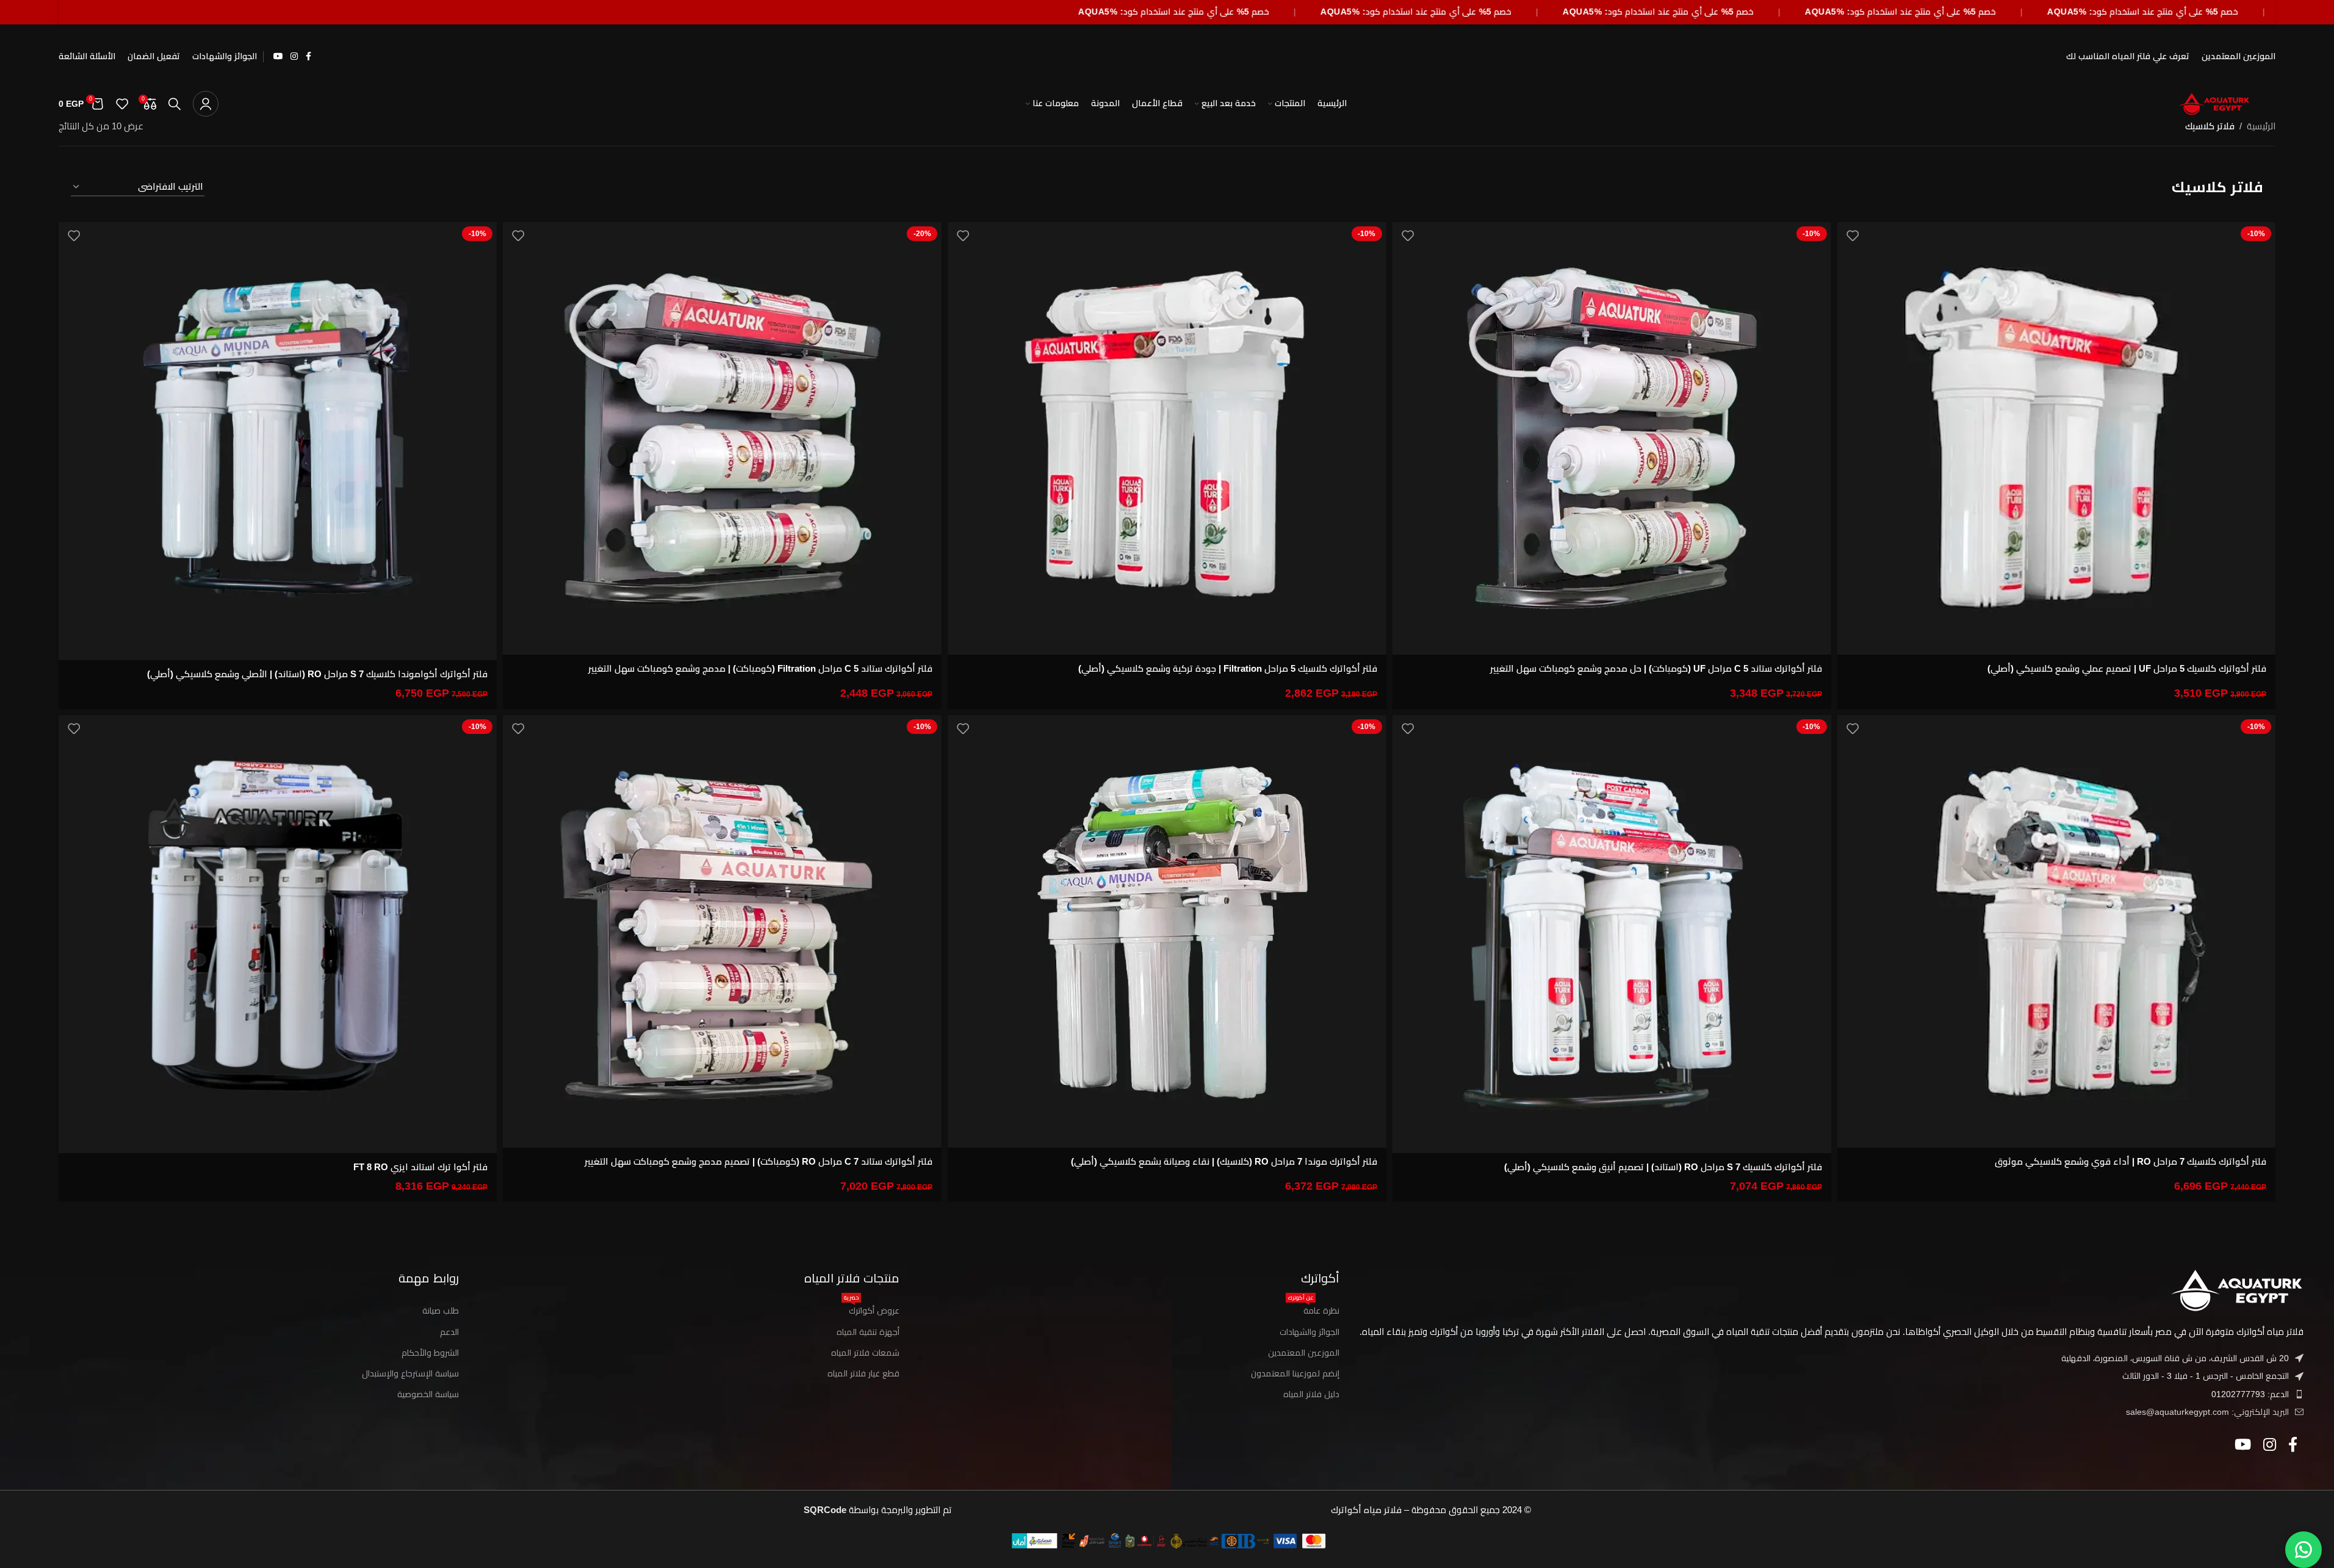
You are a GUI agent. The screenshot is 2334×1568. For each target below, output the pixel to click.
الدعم (449, 1332)
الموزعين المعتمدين (1304, 1353)
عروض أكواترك (872, 1308)
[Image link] (2236, 1289)
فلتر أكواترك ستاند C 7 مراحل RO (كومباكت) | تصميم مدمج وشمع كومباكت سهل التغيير (758, 1161)
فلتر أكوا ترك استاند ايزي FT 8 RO (420, 1167)
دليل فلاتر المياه (1311, 1394)
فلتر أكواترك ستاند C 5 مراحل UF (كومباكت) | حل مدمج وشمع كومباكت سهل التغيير (1656, 668)
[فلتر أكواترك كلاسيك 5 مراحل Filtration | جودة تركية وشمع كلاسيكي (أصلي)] (1167, 439)
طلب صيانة (441, 1311)
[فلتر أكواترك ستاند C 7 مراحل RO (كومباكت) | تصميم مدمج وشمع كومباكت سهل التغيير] (722, 932)
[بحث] (175, 104)
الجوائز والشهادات (1309, 1332)
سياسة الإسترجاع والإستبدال (410, 1373)
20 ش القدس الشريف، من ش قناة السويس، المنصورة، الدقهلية (2175, 1358)
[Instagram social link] (294, 56)
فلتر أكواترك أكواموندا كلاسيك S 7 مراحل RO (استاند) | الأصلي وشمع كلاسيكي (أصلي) (317, 674)
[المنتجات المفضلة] (122, 104)
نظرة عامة (1314, 1308)
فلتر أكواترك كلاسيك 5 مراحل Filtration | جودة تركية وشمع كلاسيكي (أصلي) (1228, 668)
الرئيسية (2261, 126)
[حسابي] (206, 104)
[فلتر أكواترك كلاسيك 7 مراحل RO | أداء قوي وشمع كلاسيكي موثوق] (2057, 932)
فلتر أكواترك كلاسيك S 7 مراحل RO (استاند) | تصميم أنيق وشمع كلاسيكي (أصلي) (1663, 1167)
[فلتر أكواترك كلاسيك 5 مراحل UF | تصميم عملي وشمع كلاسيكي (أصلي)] (2057, 439)
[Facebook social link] (309, 56)
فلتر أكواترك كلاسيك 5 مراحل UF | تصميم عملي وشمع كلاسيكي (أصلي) (2127, 668)
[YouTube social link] (278, 56)
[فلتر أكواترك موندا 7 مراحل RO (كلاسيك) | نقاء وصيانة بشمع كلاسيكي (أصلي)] (1167, 932)
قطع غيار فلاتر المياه (863, 1373)
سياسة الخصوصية (428, 1394)
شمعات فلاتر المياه (865, 1353)
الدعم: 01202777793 (2250, 1394)
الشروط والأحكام (430, 1353)
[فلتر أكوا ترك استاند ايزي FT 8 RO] (278, 934)
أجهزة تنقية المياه (868, 1332)
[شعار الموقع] (2214, 103)
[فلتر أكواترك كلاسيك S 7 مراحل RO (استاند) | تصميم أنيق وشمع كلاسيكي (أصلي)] (1612, 934)
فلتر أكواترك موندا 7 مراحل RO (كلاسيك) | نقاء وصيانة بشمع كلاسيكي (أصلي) (1224, 1161)
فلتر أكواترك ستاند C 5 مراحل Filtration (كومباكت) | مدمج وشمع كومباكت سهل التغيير (760, 668)
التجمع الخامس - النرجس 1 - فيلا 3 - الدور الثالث (2206, 1376)
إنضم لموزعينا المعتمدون (1295, 1373)
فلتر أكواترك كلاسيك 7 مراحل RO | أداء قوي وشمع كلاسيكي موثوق (2130, 1161)
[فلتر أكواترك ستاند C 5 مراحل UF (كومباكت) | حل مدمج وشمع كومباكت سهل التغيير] (1612, 439)
